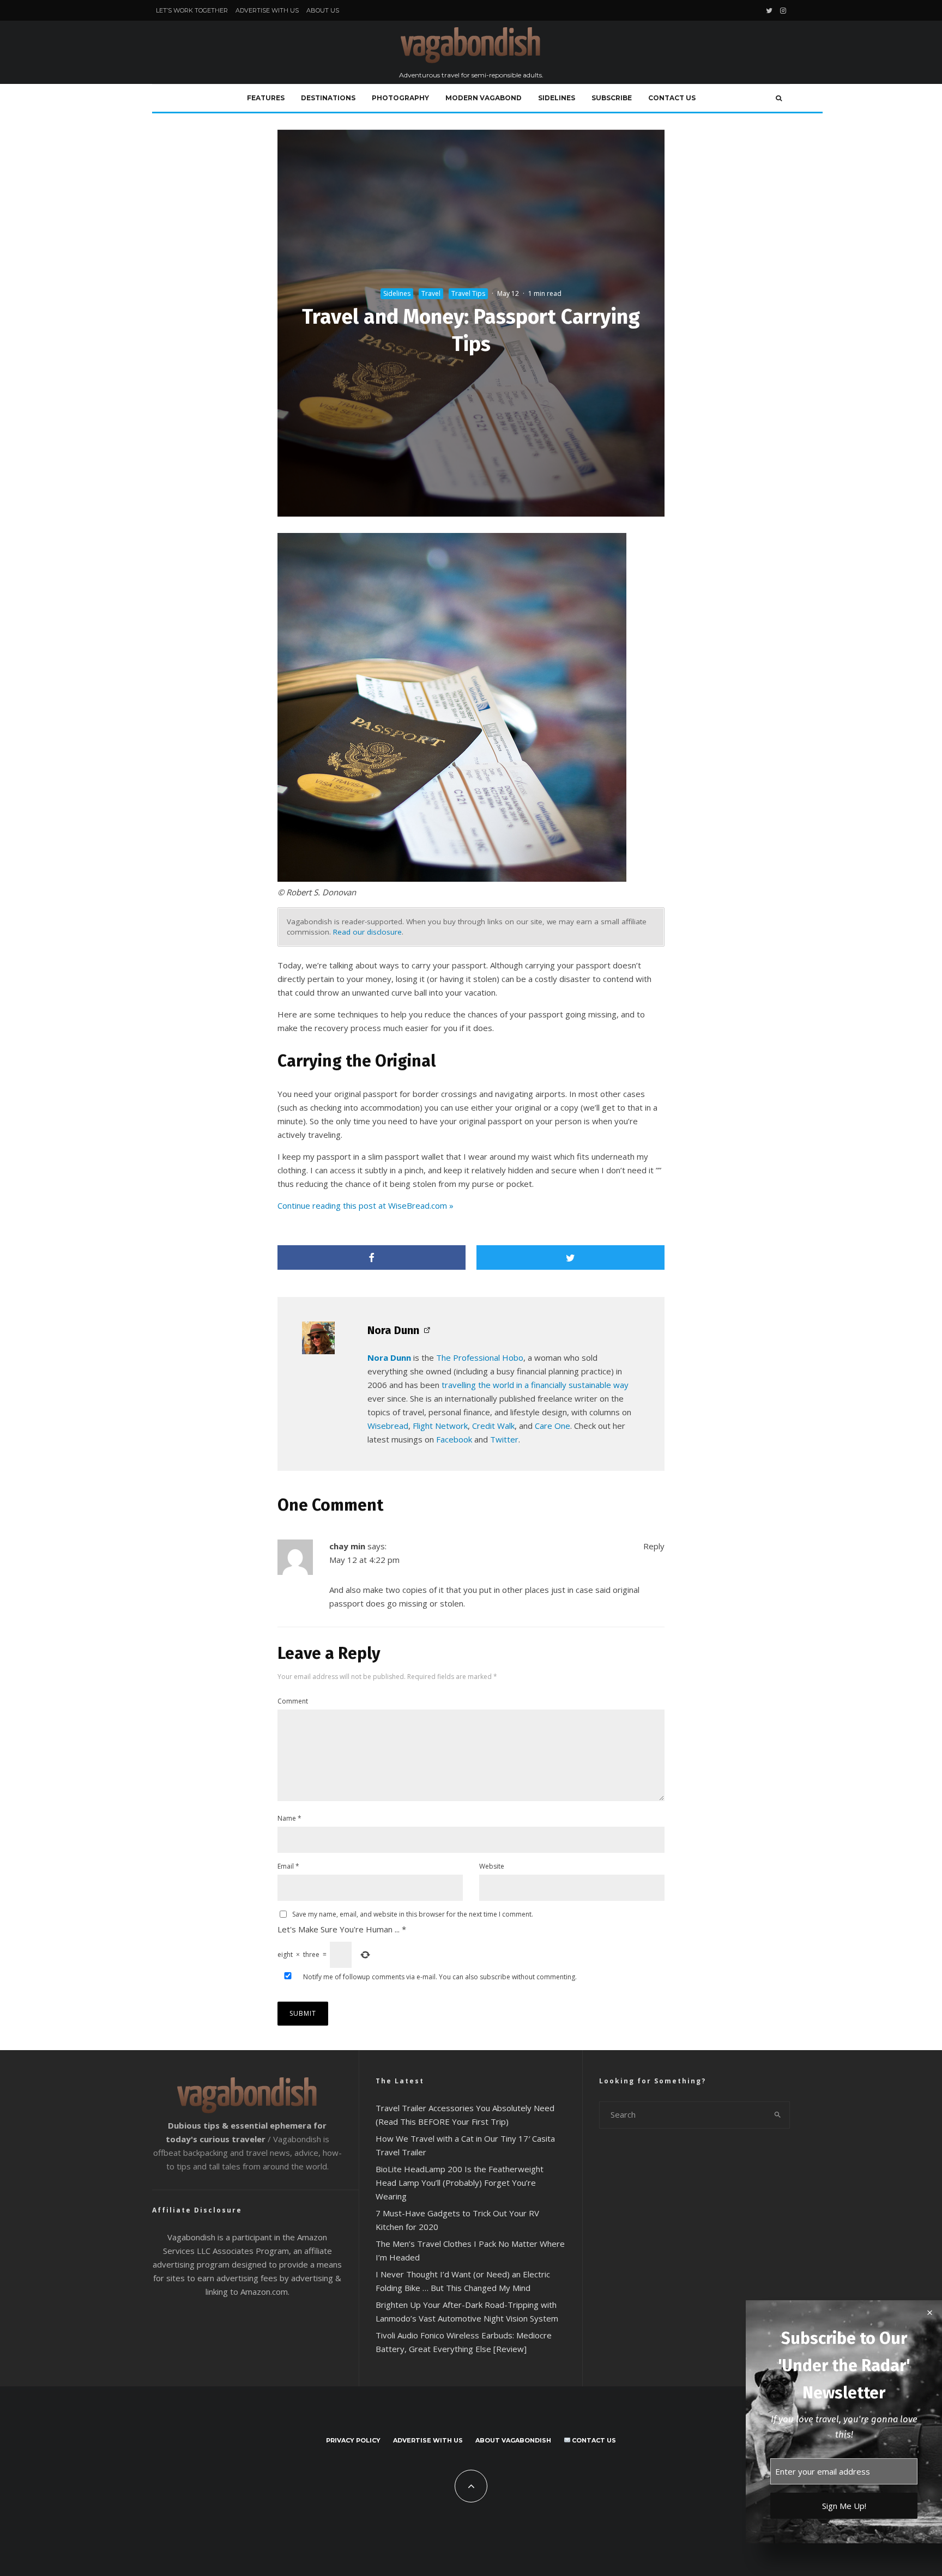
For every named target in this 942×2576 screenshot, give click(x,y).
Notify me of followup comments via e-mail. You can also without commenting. (439, 1977)
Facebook (454, 1439)
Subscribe (612, 98)
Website (492, 1866)
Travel (431, 293)
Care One (552, 1426)
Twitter (504, 1439)
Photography (400, 98)
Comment (293, 1701)
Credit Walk (493, 1426)
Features (266, 98)
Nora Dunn (393, 1330)
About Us (323, 10)
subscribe (495, 1977)
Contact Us (672, 98)
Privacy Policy (353, 2440)
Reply (654, 1546)
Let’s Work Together (192, 10)
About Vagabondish (513, 2440)
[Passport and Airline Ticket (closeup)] (452, 878)
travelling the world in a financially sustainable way (535, 1385)
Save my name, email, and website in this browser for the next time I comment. (413, 1914)
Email (288, 1866)
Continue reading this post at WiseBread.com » (366, 1205)
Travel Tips (468, 293)
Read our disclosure (367, 932)
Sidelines (557, 98)
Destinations (328, 98)
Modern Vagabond (484, 98)
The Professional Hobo (480, 1357)
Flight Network (440, 1426)
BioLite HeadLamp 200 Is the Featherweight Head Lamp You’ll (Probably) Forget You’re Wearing (460, 2183)
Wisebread (388, 1426)
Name (289, 1818)
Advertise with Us (267, 10)
